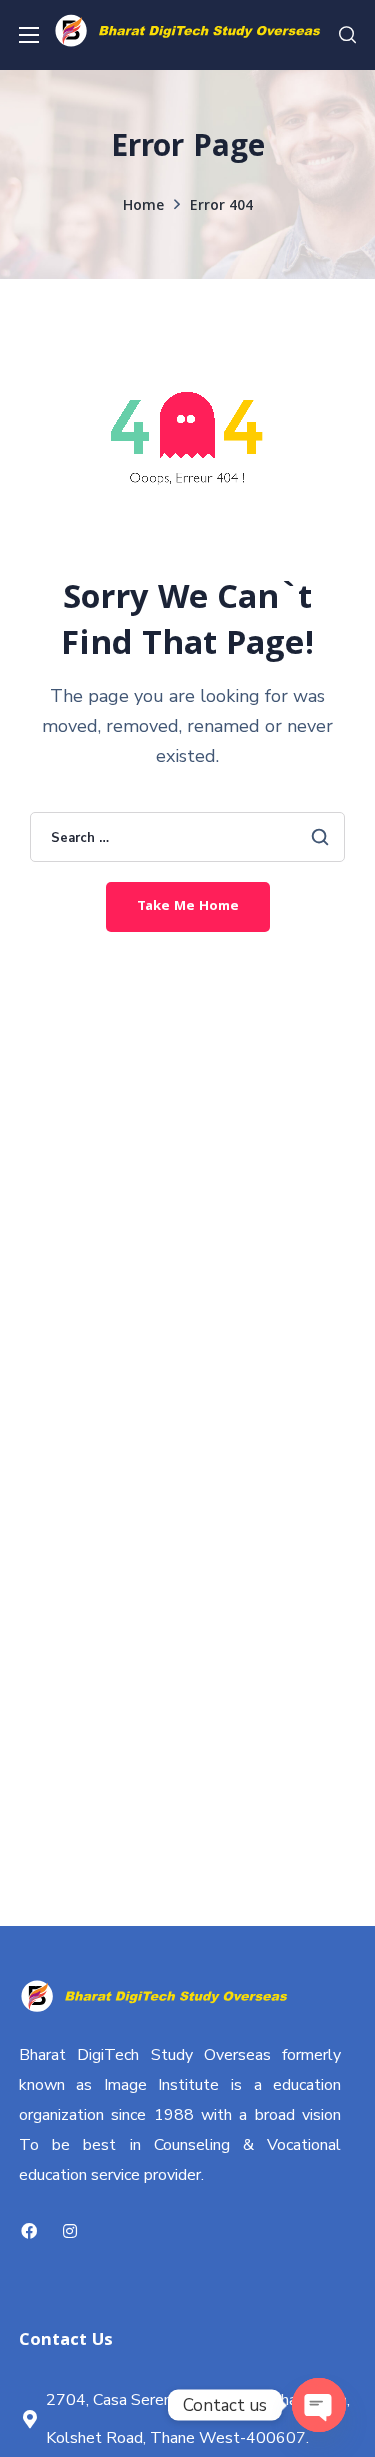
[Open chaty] (319, 2405)
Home (143, 207)
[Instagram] (70, 2230)
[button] (347, 35)
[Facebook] (29, 2230)
